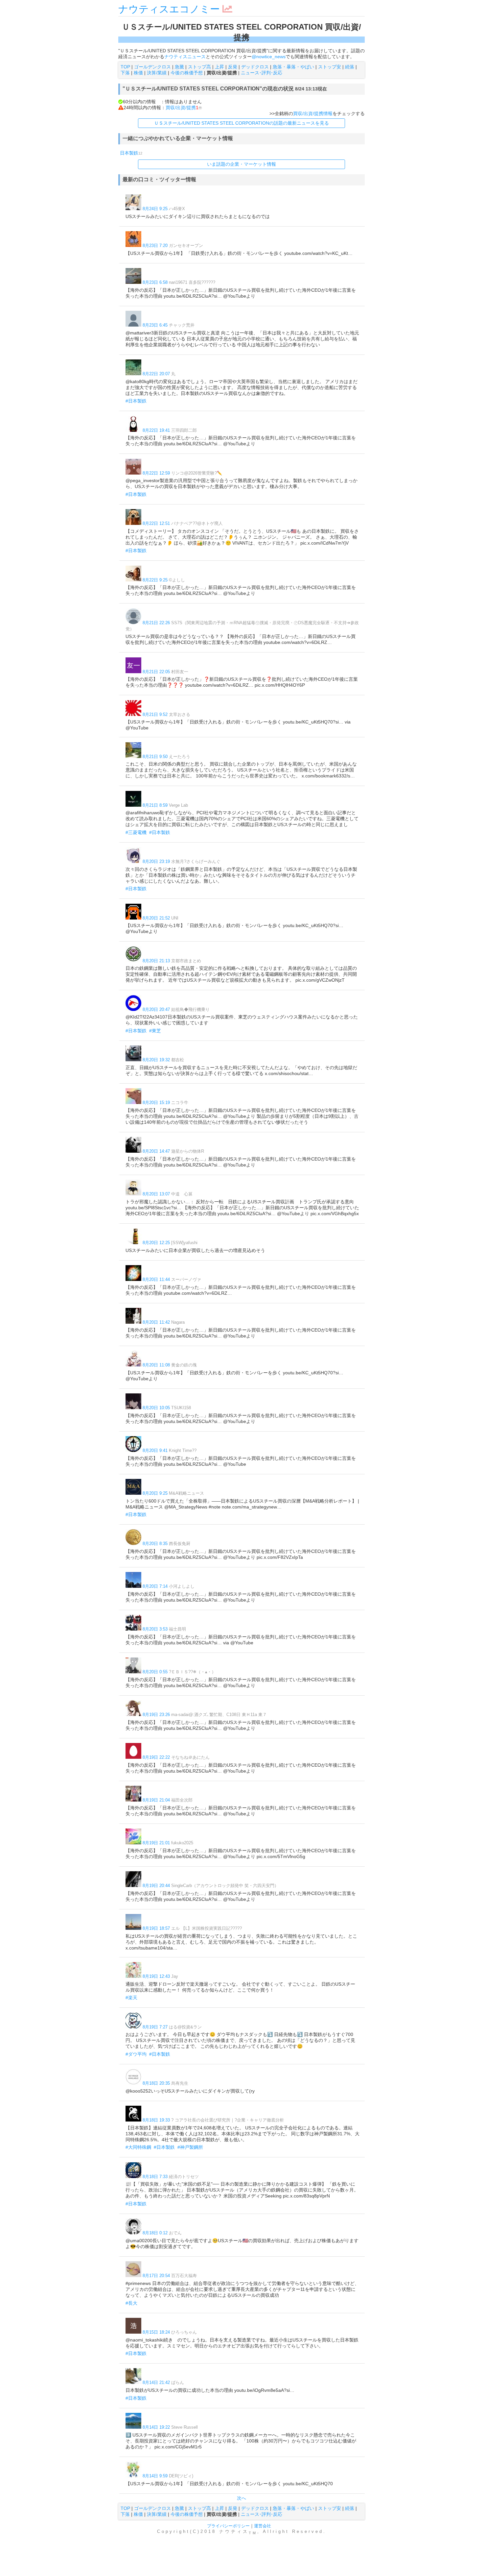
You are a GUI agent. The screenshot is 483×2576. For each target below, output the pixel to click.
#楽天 (131, 1998)
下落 (125, 73)
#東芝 (155, 1031)
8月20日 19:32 (156, 1060)
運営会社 (263, 2526)
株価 (138, 73)
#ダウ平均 (136, 2054)
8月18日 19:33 (156, 2120)
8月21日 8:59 (155, 805)
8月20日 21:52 (156, 918)
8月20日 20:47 (156, 1009)
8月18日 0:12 (155, 2233)
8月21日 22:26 (156, 623)
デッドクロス (255, 67)
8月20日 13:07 (156, 1194)
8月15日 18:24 (156, 2332)
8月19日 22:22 (156, 1757)
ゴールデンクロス (152, 67)
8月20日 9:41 (155, 1450)
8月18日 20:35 (156, 2083)
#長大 (131, 2303)
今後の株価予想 (187, 73)
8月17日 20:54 (156, 2276)
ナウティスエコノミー (169, 9)
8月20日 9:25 (155, 1493)
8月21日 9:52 (155, 714)
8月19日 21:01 (156, 1843)
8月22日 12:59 (156, 473)
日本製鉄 (129, 153)
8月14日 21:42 (156, 2382)
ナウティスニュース (185, 57)
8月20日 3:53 (155, 1629)
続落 (350, 67)
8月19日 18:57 (156, 1928)
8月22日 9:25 (155, 580)
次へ (241, 2498)
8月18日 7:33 (155, 2177)
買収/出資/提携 (181, 108)
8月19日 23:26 (156, 1715)
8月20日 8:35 (155, 1544)
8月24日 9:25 (155, 209)
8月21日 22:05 (156, 672)
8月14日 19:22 (156, 2427)
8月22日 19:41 (156, 430)
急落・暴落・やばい (293, 67)
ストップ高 (199, 67)
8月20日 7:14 (155, 1586)
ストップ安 (330, 67)
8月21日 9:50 (155, 757)
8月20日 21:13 (156, 961)
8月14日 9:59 (155, 2476)
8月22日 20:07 (156, 374)
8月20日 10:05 (156, 1408)
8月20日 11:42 (156, 1322)
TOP (125, 67)
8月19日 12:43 (156, 1976)
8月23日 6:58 (155, 282)
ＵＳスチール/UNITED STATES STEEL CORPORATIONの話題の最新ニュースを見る (241, 123)
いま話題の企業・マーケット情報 (241, 164)
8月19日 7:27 (155, 2027)
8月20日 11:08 (156, 1365)
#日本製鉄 (136, 401)
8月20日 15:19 (156, 1103)
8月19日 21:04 (156, 1800)
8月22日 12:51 (156, 523)
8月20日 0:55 (155, 1672)
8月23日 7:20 (155, 245)
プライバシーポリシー (228, 2526)
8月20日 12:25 (156, 1243)
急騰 (179, 67)
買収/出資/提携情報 (313, 113)
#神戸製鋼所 (190, 2147)
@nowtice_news (269, 57)
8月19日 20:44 (156, 1886)
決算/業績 (157, 73)
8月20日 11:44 (156, 1279)
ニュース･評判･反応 (262, 73)
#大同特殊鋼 (138, 2147)
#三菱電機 (136, 832)
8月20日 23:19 (156, 861)
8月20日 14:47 (156, 1151)
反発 (233, 67)
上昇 (219, 67)
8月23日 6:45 (155, 325)
